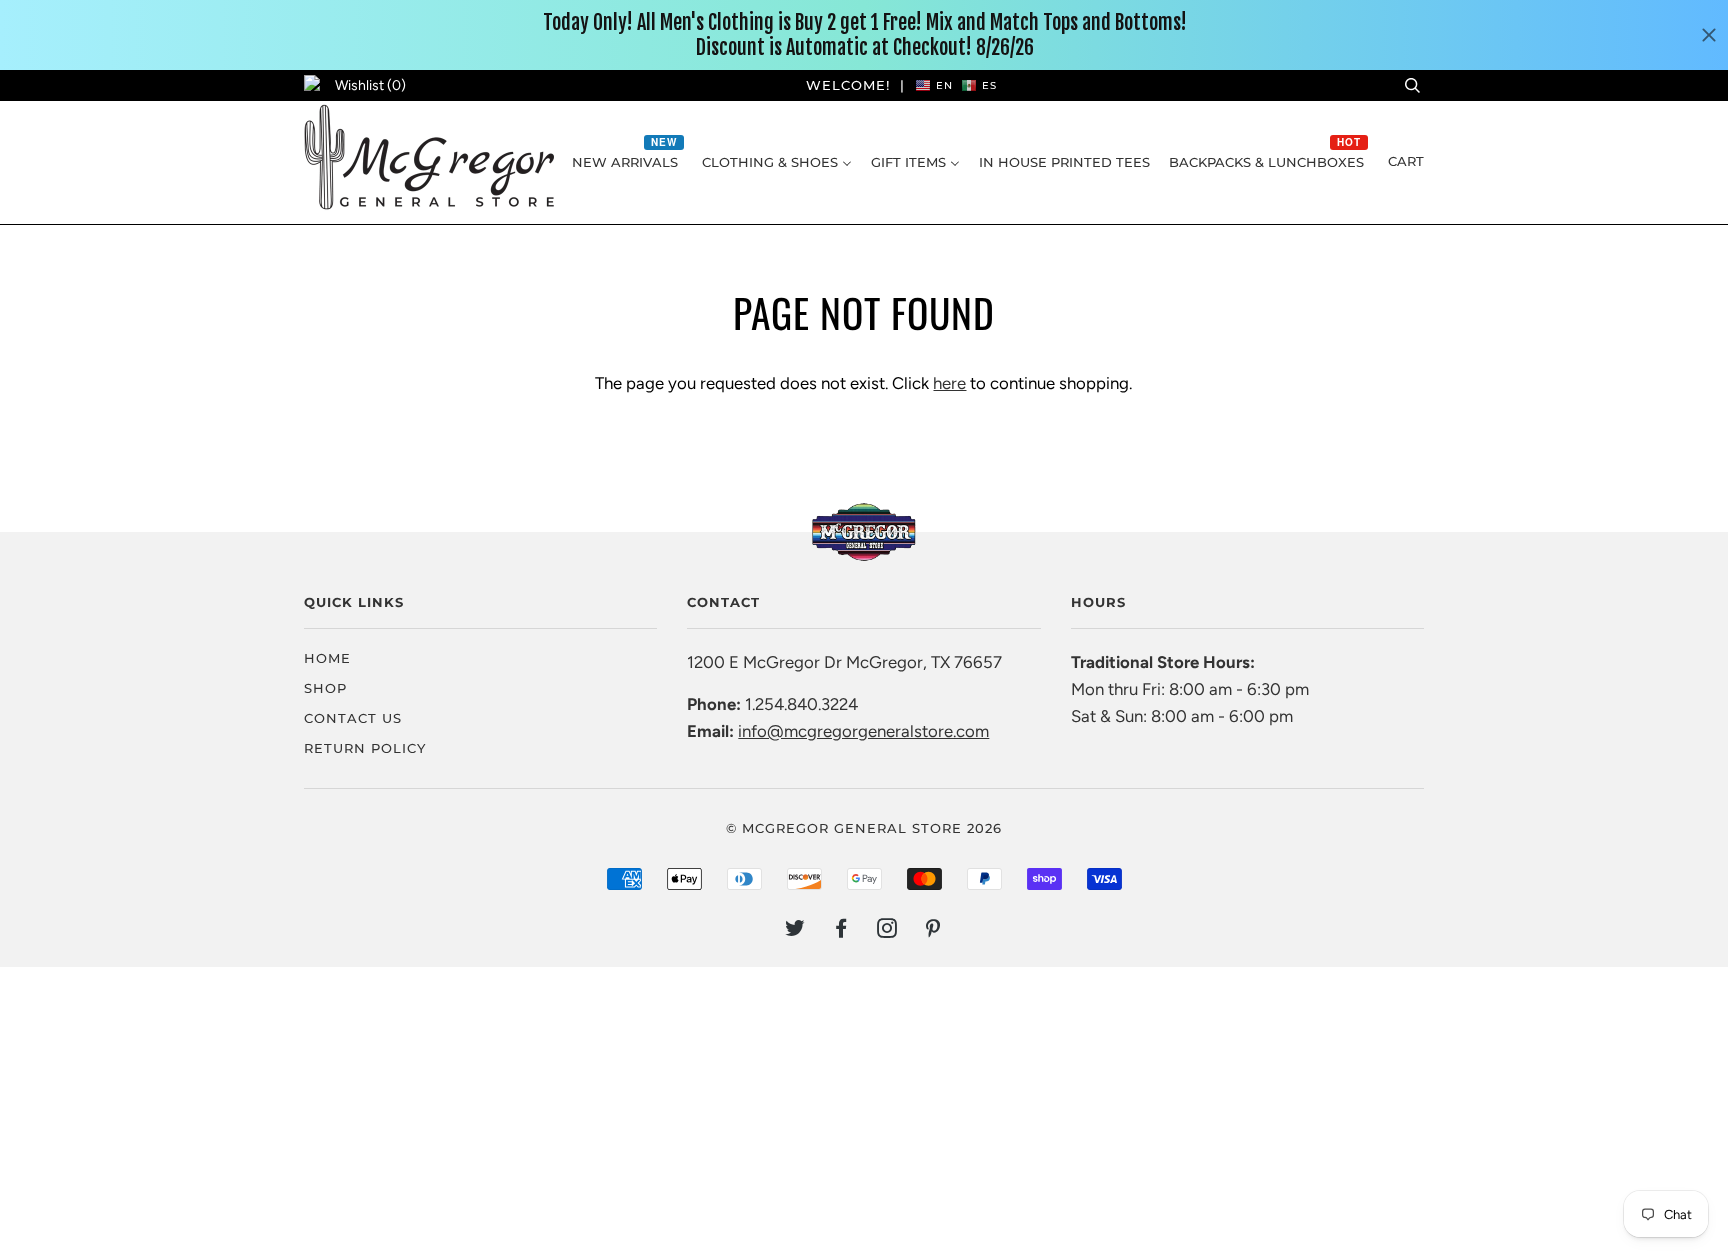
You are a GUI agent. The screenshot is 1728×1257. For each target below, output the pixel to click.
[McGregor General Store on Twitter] (795, 931)
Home (327, 658)
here (949, 383)
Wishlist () (370, 85)
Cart (1406, 161)
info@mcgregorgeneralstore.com (863, 731)
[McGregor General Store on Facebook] (841, 931)
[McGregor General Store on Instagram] (887, 931)
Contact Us (353, 718)
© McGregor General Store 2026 (864, 828)
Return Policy (365, 748)
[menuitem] (627, 162)
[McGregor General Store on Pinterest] (933, 931)
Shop (325, 688)
